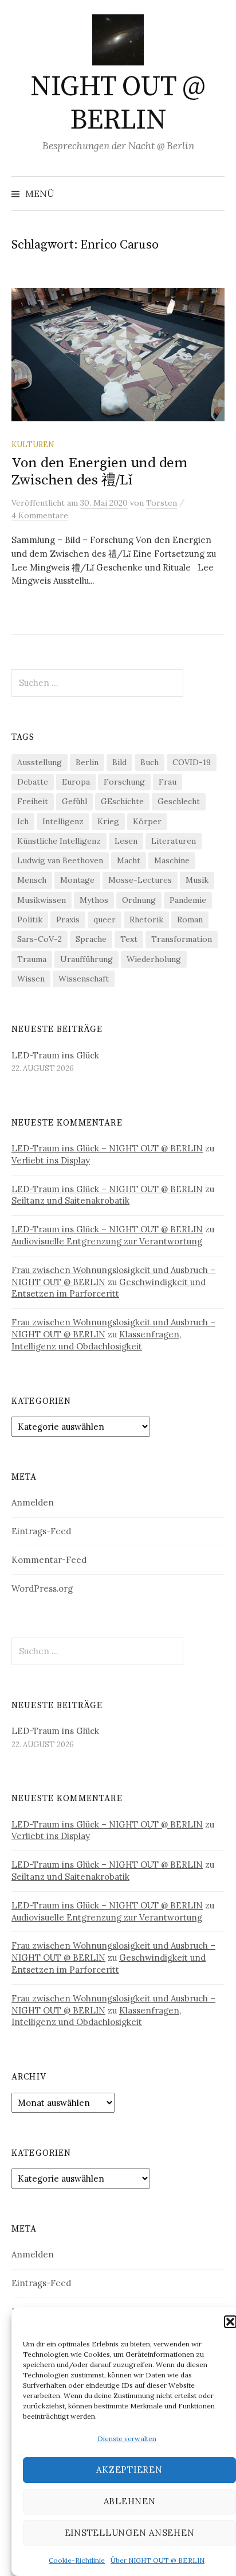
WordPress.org (42, 1588)
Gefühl (74, 801)
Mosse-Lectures (140, 880)
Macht (129, 860)
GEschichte (122, 801)
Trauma (32, 959)
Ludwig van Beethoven (60, 860)
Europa (76, 782)
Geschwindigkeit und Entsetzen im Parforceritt (109, 1288)
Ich (23, 821)
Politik (30, 920)
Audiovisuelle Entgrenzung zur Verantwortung (107, 1241)
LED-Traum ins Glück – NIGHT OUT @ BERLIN (107, 1148)
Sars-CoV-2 (40, 939)
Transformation (182, 939)
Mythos (94, 900)
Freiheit (33, 801)
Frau (168, 782)
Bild (119, 762)
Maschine (172, 860)
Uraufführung (86, 959)
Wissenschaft (84, 979)
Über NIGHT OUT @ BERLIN (158, 2560)
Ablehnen (130, 2501)
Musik (197, 880)
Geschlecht (179, 801)
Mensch (32, 880)
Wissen (31, 979)
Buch (150, 762)
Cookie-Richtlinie (77, 2560)
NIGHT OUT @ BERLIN (118, 104)
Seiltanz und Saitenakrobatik (70, 1200)
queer (105, 920)
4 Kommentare (40, 515)
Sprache (91, 939)
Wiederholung (154, 959)
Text (129, 939)
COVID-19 (192, 762)
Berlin (87, 762)
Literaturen (174, 841)
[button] (230, 2322)
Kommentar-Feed (49, 1560)
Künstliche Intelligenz (59, 841)
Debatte (33, 782)
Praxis (68, 920)
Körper (147, 821)
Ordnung (139, 900)
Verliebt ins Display (51, 1160)
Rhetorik (146, 920)
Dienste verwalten (127, 2439)
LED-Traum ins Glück (55, 1055)
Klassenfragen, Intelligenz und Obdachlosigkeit (96, 1340)
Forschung (124, 782)
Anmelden (33, 1502)
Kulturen (33, 444)
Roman (190, 920)
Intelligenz (63, 821)
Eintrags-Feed (41, 1531)
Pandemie (188, 900)
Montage (77, 880)
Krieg (108, 821)
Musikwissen (42, 900)
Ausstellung (40, 762)
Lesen (126, 841)
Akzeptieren (129, 2470)
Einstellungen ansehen (130, 2533)
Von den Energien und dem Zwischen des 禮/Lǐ (99, 472)
